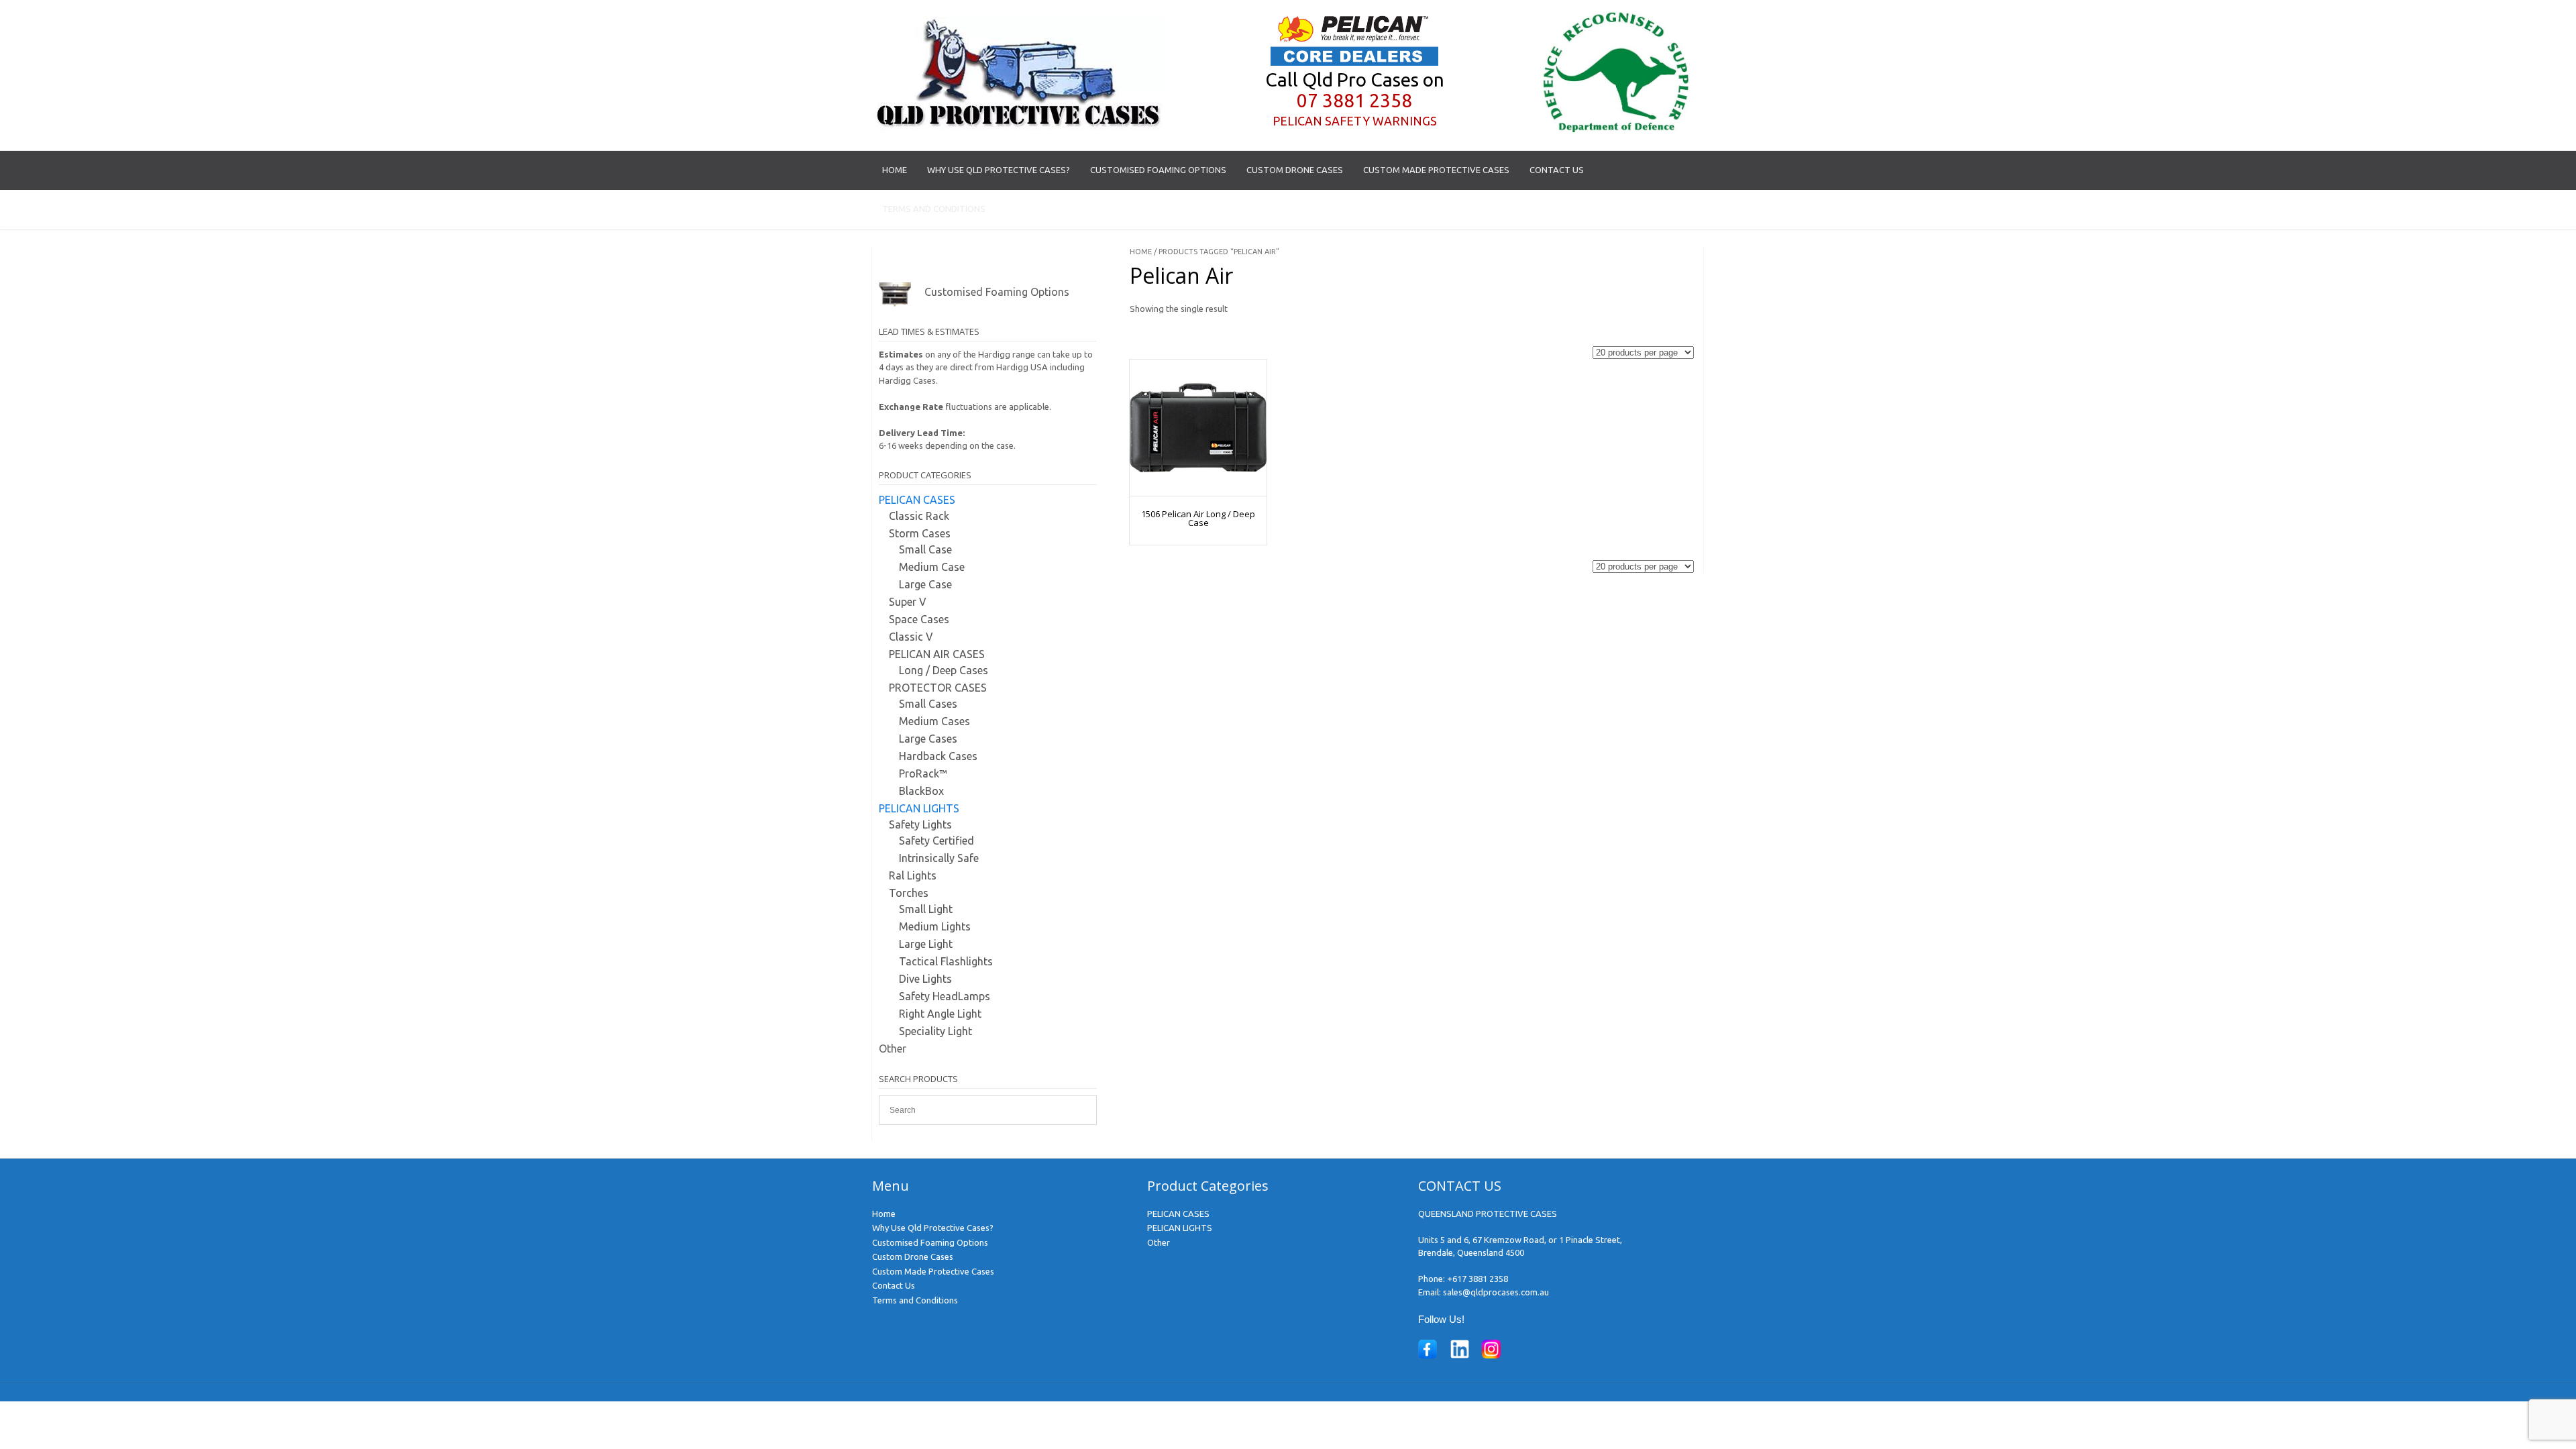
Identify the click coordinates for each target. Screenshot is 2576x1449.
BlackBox (921, 791)
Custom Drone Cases (1295, 170)
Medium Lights (935, 926)
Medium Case (932, 567)
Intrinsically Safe (939, 858)
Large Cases (928, 739)
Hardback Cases (938, 756)
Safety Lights (920, 824)
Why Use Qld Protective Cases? (999, 170)
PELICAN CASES (917, 500)
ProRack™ (923, 773)
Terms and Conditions (934, 209)
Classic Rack (919, 516)
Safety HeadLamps (945, 996)
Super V (908, 602)
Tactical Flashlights (946, 961)
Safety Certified (936, 841)
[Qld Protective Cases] (1019, 127)
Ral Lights (913, 875)
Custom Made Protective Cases (1436, 170)
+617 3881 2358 (1478, 1279)
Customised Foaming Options (1158, 170)
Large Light (926, 944)
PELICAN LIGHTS (919, 808)
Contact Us (1557, 170)
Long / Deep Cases (944, 670)
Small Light (926, 909)
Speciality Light (935, 1031)
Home (895, 170)
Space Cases (919, 619)
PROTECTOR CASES (938, 688)
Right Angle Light (940, 1014)
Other (893, 1049)
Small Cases (928, 704)
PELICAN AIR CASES (937, 654)
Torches (909, 893)
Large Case (925, 584)
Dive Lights (925, 979)
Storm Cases (920, 533)
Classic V (911, 637)
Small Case (925, 549)
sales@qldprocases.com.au (1496, 1292)
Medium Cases (934, 721)
